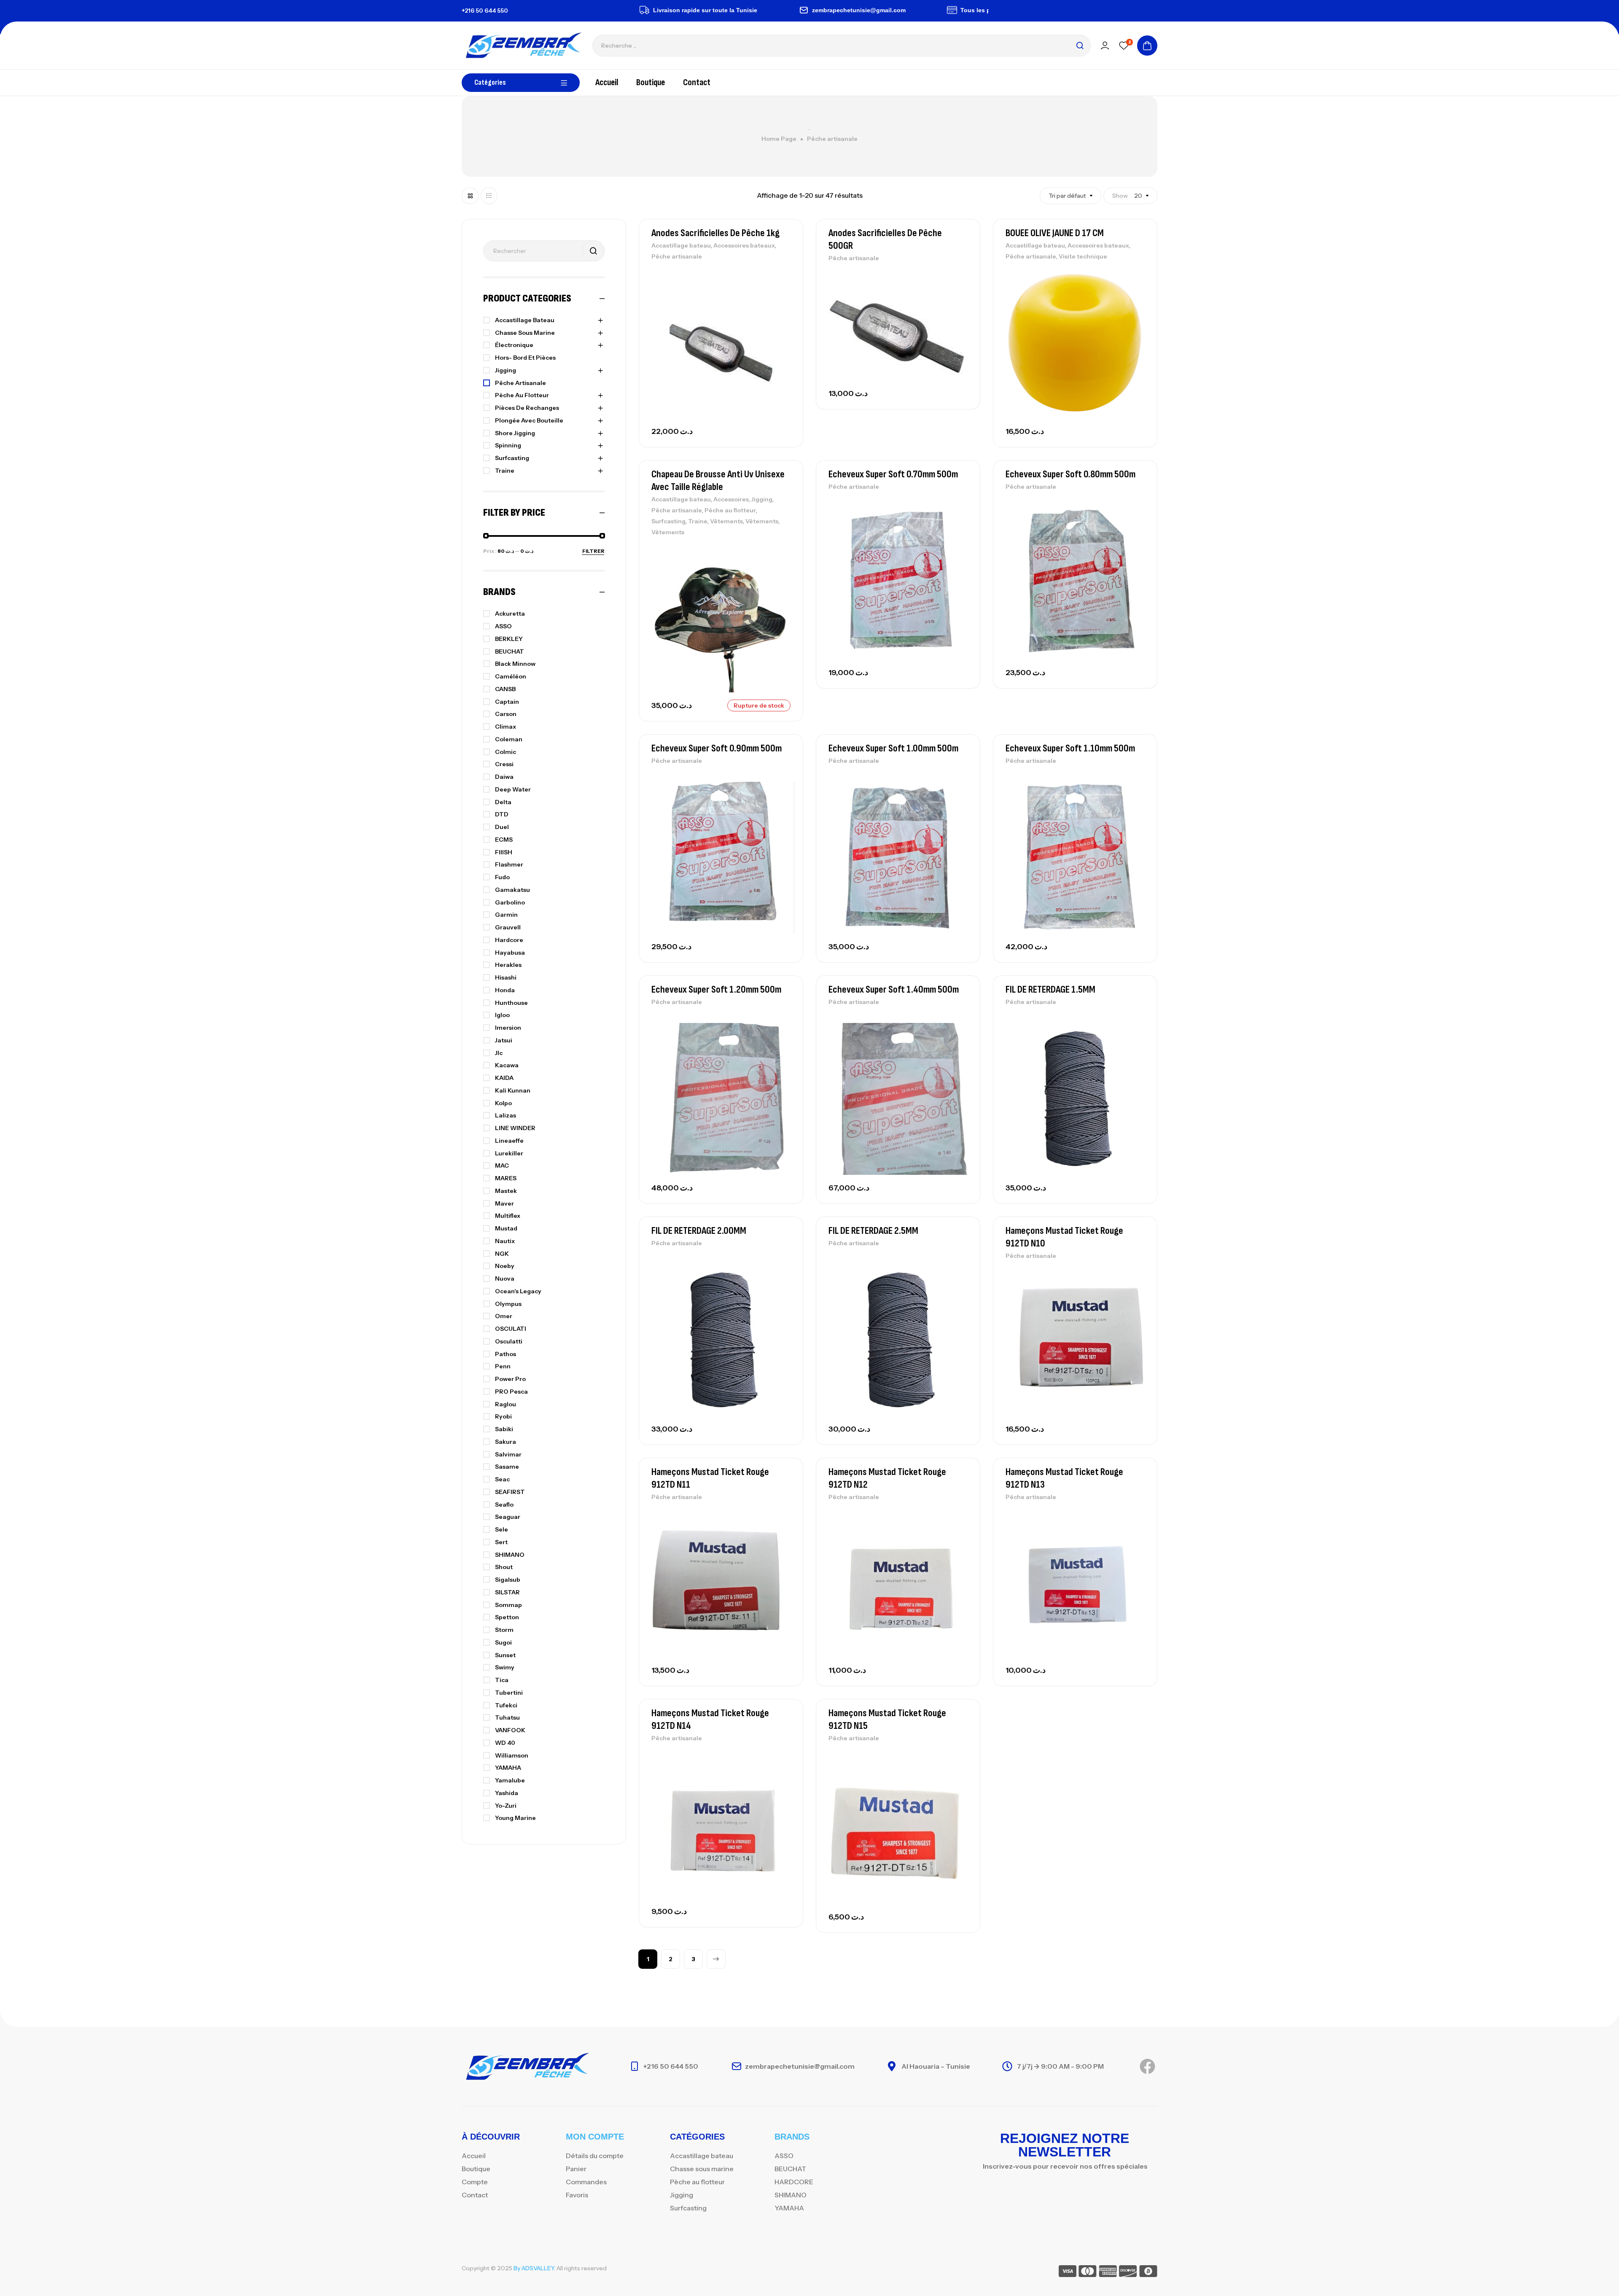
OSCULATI (511, 1329)
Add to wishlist (782, 275)
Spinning (508, 445)
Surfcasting (668, 521)
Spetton (507, 1617)
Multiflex (508, 1216)
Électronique (514, 345)
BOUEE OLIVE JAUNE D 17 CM (1055, 233)
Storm (504, 1630)
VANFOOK (510, 1730)
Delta (503, 802)
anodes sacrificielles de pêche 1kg (715, 233)
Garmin (506, 915)
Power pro (510, 1379)
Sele (502, 1529)
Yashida (507, 1793)
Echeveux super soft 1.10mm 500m (1070, 748)
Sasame (507, 1467)
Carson (506, 714)
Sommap (508, 1605)
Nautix (505, 1241)
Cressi (504, 764)
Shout (504, 1567)
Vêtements (726, 521)
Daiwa (504, 777)
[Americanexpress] (1108, 2273)
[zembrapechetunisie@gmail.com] (714, 10)
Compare (782, 294)
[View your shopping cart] (1147, 46)
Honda (505, 990)
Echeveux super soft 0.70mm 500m (893, 474)
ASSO (503, 626)
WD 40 (505, 1743)
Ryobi (503, 1416)
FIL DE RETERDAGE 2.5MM (873, 1231)
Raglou (506, 1404)
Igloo (502, 1015)
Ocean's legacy (518, 1291)
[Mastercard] (1088, 2273)
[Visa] (1068, 2273)
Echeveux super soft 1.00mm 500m (893, 748)
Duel (502, 827)
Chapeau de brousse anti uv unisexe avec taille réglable (718, 480)
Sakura (506, 1442)
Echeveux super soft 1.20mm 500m (716, 989)
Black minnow (515, 664)
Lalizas (506, 1115)
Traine (698, 521)
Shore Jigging (515, 433)
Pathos (506, 1354)
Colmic (506, 752)
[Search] (1080, 46)
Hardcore (509, 940)
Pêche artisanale (677, 256)
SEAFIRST (510, 1492)
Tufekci (506, 1705)
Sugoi (503, 1642)
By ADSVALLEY (534, 2268)
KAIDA (504, 1078)
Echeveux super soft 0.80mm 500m (1070, 474)
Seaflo (504, 1505)
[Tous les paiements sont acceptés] (863, 10)
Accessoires (731, 499)
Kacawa (507, 1065)
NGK (502, 1254)
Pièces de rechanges (527, 408)
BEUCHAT (510, 651)
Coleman (509, 739)
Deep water (513, 789)
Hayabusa (510, 953)
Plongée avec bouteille (529, 420)
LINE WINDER (515, 1128)
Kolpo (503, 1103)
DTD (502, 814)
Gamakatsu (512, 890)
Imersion (508, 1028)
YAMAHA (508, 1768)
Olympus (508, 1304)
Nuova (505, 1279)
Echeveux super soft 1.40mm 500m (894, 989)
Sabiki (504, 1429)
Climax (506, 727)
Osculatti (509, 1341)
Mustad (506, 1228)
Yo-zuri (506, 1806)
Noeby (505, 1266)
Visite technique (1083, 256)
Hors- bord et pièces (525, 358)
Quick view (782, 313)
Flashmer (509, 864)
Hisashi (506, 977)
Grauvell (508, 927)
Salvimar (508, 1454)
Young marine (515, 1818)
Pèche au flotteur (730, 510)
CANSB (505, 689)
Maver (504, 1203)
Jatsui (504, 1040)
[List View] (489, 196)
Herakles (508, 965)
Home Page (779, 139)
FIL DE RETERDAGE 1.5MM (1050, 989)
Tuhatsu (507, 1717)
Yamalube (510, 1780)
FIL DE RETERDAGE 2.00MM (699, 1231)
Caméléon (511, 676)
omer (504, 1316)
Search (593, 251)
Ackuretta (510, 614)
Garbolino (510, 902)
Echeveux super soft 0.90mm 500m (717, 748)
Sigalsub (508, 1580)
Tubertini (509, 1693)
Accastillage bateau (681, 245)
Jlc (499, 1053)
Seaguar (508, 1517)
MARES (506, 1178)
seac (502, 1479)
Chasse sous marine (525, 333)
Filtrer (593, 551)
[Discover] (1128, 2273)
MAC (502, 1165)
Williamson (512, 1755)
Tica (502, 1680)
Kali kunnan (513, 1090)
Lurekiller (509, 1153)
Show (1120, 196)
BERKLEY (509, 639)
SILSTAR (507, 1592)
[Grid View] (470, 196)
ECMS (504, 840)
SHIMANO (510, 1555)
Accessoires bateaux (744, 245)
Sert (501, 1542)
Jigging (762, 499)
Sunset (505, 1655)
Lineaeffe (509, 1141)
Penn (503, 1366)
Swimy (505, 1667)
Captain (507, 702)
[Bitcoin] (1148, 2273)
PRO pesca (511, 1392)
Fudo (502, 877)
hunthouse (511, 1003)
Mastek (506, 1191)
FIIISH (504, 852)
